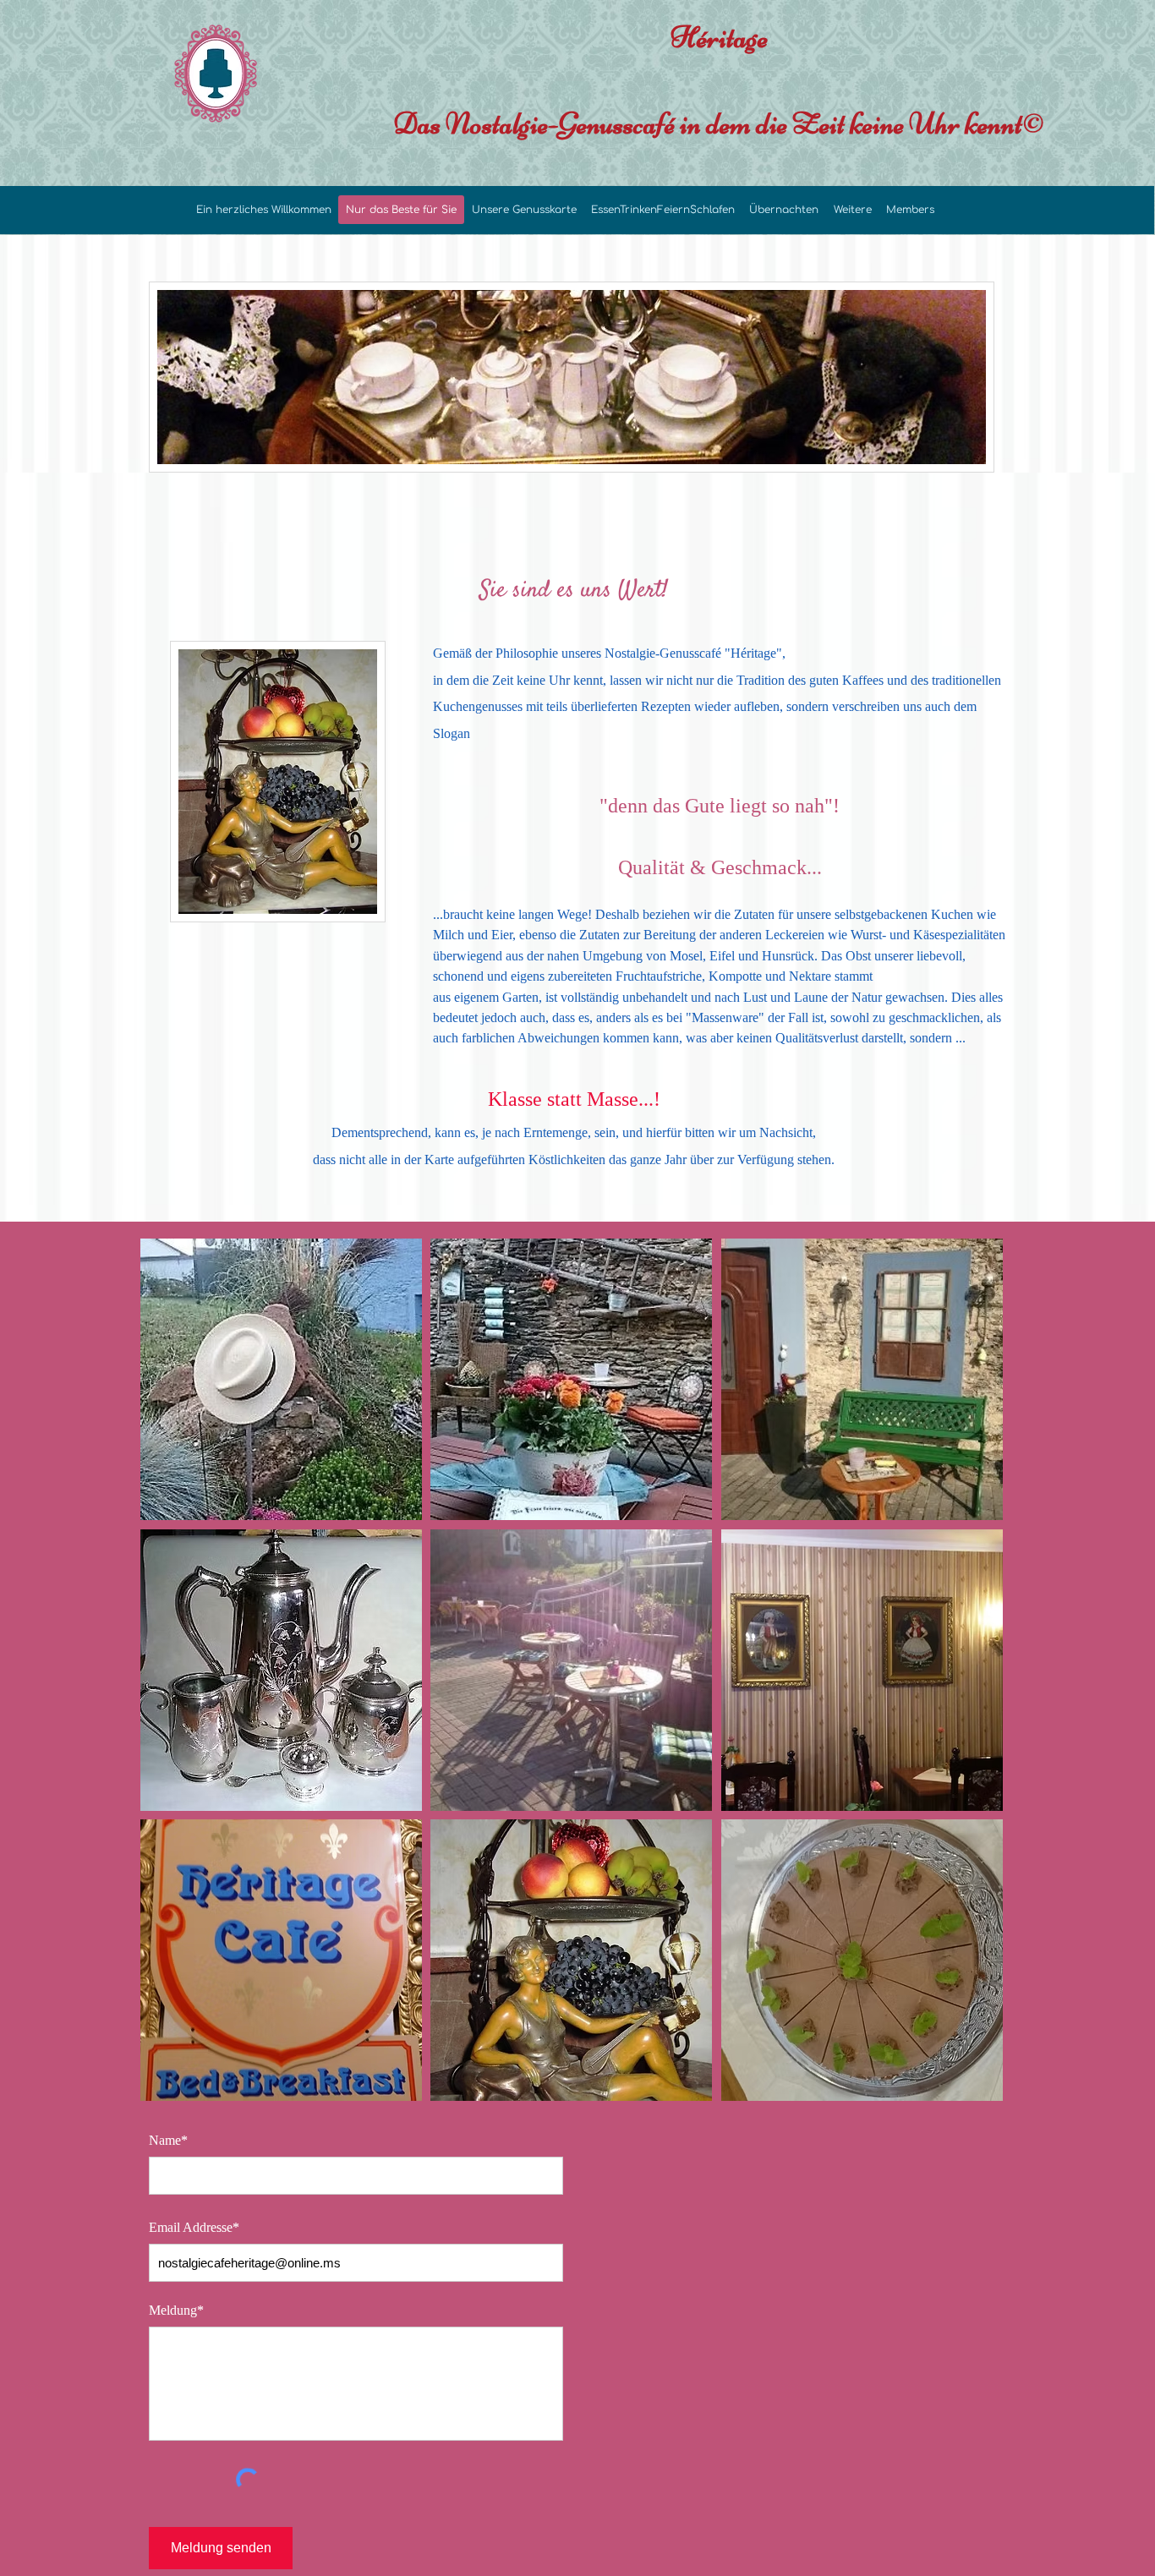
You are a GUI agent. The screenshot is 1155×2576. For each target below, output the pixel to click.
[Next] (971, 377)
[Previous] (172, 377)
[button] (281, 1379)
